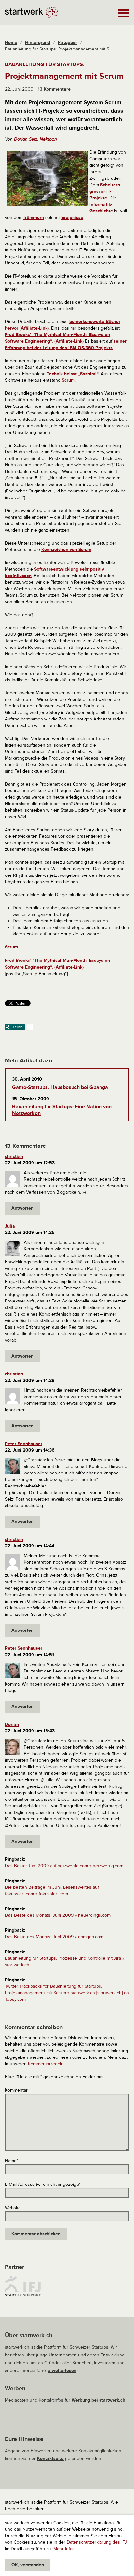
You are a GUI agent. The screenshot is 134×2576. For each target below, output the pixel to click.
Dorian (12, 1724)
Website (13, 2208)
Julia (10, 1226)
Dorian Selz (26, 139)
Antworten (22, 1208)
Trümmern (33, 217)
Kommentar (18, 2090)
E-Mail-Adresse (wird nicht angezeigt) (43, 2184)
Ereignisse (72, 217)
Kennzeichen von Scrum (66, 550)
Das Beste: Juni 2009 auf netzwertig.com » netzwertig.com (64, 1866)
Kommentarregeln (46, 2064)
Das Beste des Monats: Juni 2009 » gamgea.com (54, 1937)
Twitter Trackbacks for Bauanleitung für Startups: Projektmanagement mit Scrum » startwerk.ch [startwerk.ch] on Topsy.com (67, 1993)
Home (11, 43)
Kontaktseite (50, 2459)
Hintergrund (38, 43)
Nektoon (48, 139)
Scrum (68, 380)
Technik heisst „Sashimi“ (73, 374)
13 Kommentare (54, 89)
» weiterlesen (62, 2371)
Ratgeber (67, 43)
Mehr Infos (64, 2549)
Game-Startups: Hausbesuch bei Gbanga (60, 1087)
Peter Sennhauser (24, 1444)
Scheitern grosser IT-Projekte (105, 191)
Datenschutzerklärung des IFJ (97, 2542)
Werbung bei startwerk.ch (98, 2400)
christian (14, 1156)
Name (12, 2161)
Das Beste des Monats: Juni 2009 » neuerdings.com (58, 1915)
